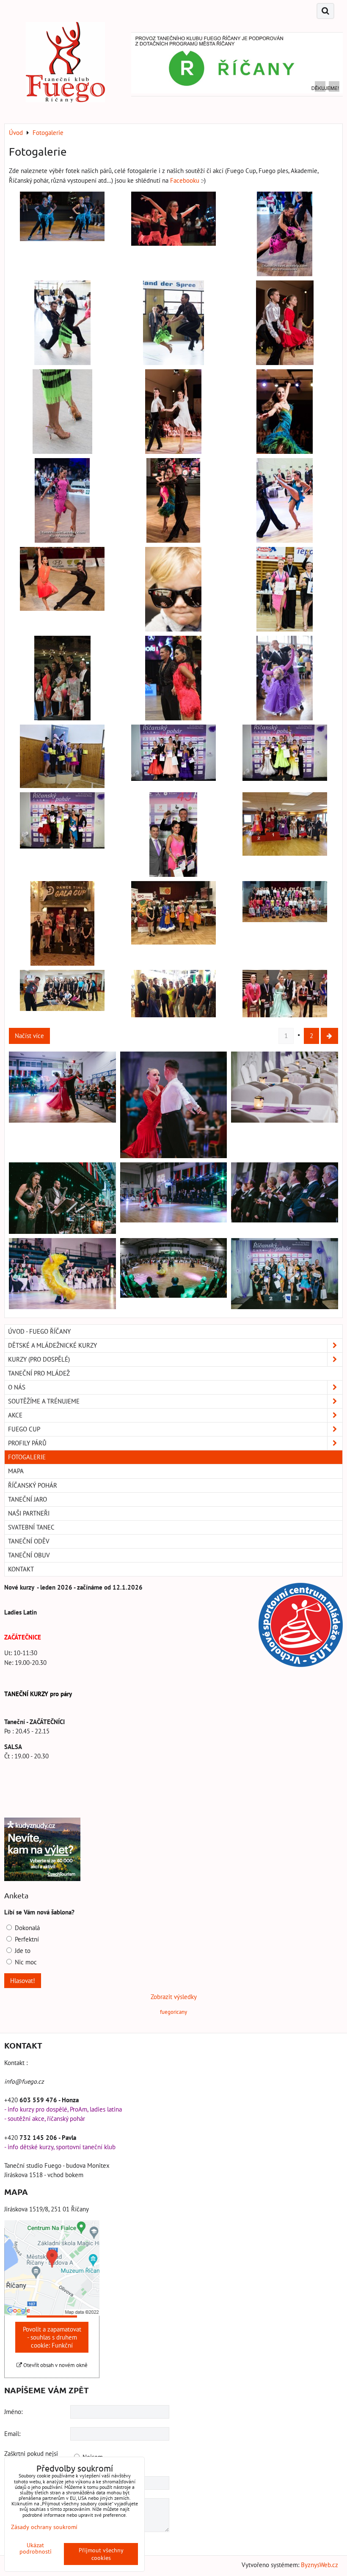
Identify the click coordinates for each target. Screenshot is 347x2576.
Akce (15, 1415)
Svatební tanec (31, 1527)
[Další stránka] (329, 1036)
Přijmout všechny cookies (101, 2554)
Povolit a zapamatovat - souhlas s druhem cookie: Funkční (52, 2337)
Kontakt (21, 1569)
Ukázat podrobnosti (36, 2549)
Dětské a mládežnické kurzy (52, 1345)
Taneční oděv (29, 1541)
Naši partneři (29, 1513)
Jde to (22, 1951)
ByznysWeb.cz (319, 2565)
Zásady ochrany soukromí (44, 2527)
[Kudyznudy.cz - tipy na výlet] (42, 1879)
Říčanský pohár (33, 1485)
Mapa (16, 1471)
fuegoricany (173, 2012)
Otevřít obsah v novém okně (55, 2365)
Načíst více (29, 1036)
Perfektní (26, 1939)
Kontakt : (16, 2063)
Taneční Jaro (28, 1499)
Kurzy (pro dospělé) (39, 1359)
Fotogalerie (27, 1457)
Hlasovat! (23, 1981)
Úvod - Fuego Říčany (39, 1331)
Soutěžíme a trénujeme (44, 1401)
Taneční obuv (29, 1555)
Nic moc (25, 1962)
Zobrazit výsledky (174, 1997)
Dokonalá (26, 1928)
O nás (17, 1387)
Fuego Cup (24, 1429)
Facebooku (186, 180)
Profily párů (27, 1443)
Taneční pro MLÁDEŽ (39, 1373)
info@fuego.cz (24, 2081)
